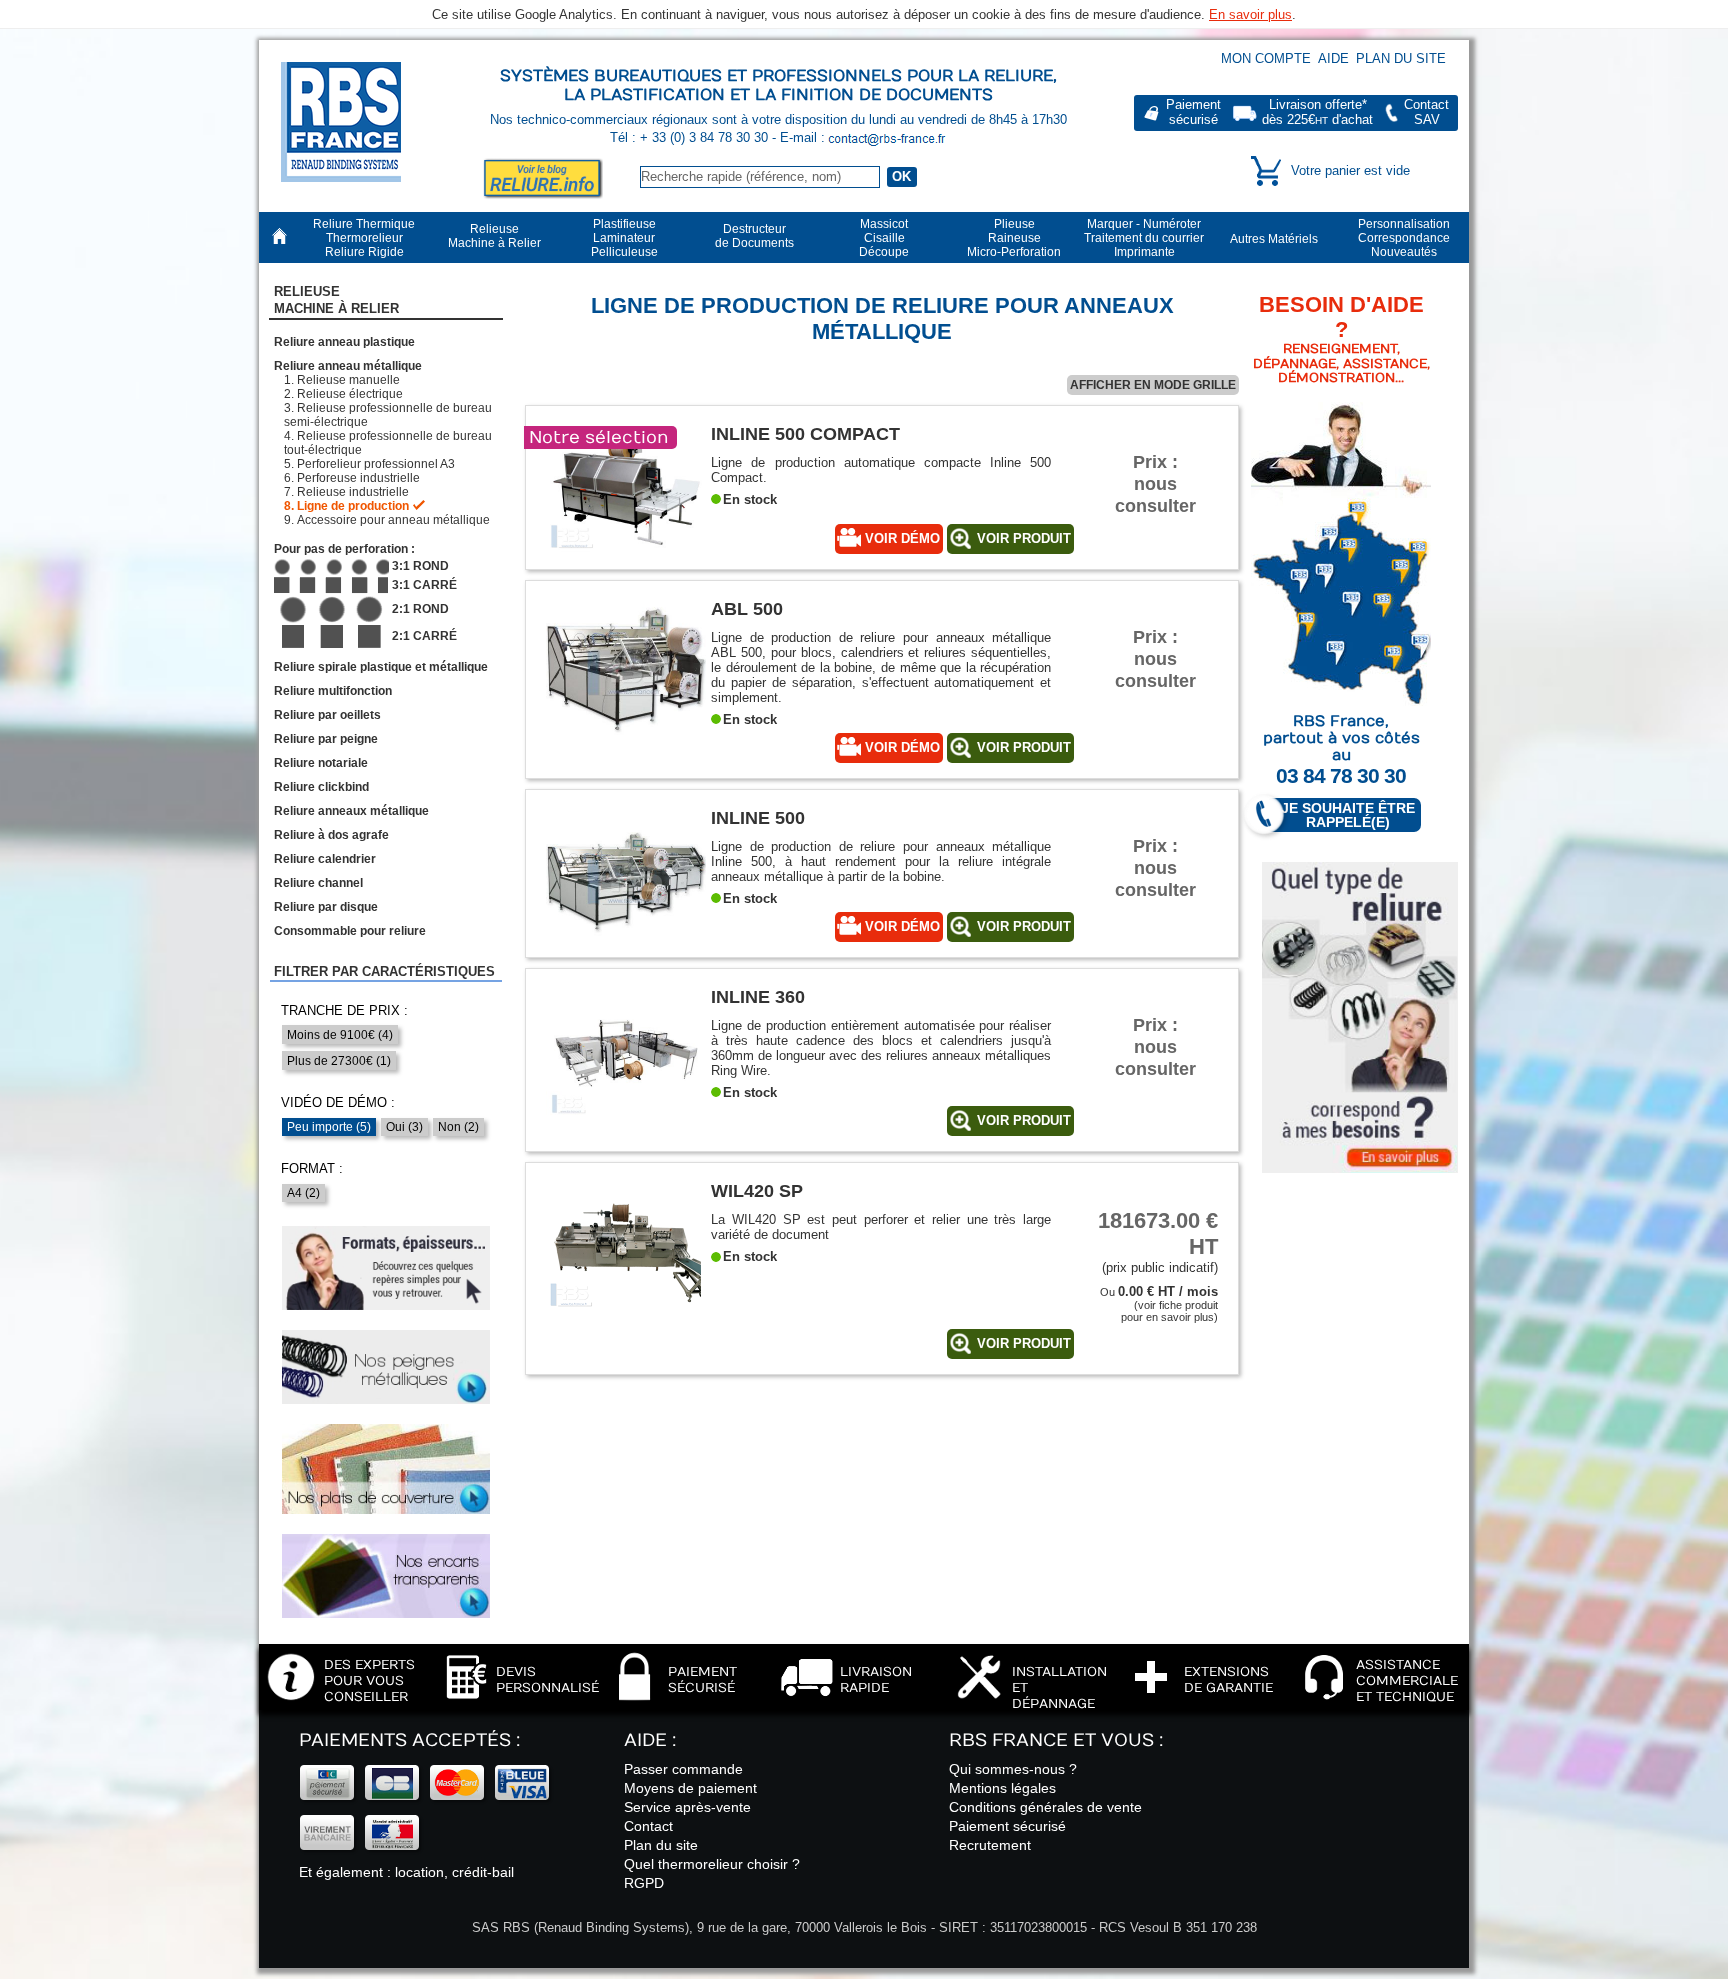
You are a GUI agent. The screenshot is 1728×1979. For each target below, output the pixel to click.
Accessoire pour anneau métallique (393, 520)
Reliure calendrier (325, 859)
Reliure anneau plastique (344, 342)
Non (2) (458, 1127)
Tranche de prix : (344, 1010)
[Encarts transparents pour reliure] (386, 1576)
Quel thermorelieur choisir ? (712, 1864)
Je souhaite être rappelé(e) (1348, 815)
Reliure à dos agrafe (331, 835)
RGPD (644, 1883)
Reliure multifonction (333, 691)
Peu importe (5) (329, 1127)
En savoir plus (1250, 14)
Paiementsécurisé (1193, 112)
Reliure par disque (326, 907)
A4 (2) (303, 1193)
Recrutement (990, 1845)
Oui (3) (404, 1127)
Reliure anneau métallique (348, 366)
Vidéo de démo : (338, 1102)
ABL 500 (747, 608)
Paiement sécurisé (1007, 1826)
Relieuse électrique (350, 394)
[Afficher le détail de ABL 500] (626, 736)
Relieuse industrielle (353, 492)
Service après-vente (687, 1807)
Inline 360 (758, 996)
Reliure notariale (321, 763)
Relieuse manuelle (348, 380)
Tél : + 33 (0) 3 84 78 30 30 (691, 137)
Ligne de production (353, 506)
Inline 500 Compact (805, 433)
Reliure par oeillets (327, 715)
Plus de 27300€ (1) (339, 1061)
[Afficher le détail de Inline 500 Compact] (626, 561)
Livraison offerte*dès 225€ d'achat (1317, 112)
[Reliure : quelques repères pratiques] (386, 1268)
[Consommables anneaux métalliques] (386, 1367)
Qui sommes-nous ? (1013, 1769)
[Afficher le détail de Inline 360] (626, 1124)
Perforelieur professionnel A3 (376, 464)
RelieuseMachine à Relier (336, 300)
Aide (1333, 58)
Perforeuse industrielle (358, 478)
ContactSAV (1426, 112)
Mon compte (1266, 58)
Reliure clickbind (321, 787)
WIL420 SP (757, 1190)
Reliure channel (318, 883)
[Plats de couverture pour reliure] (386, 1469)
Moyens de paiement (690, 1788)
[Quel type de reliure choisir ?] (1360, 1017)
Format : (312, 1168)
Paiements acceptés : (409, 1740)
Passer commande (683, 1769)
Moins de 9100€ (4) (340, 1035)
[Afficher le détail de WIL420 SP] (626, 1318)
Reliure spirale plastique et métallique (381, 667)
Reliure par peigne (326, 739)
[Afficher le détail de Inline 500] (626, 945)
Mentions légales (1002, 1788)
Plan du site (1401, 58)
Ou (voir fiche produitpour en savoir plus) (1159, 1304)
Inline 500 (758, 817)
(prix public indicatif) (1158, 1241)
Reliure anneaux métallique (351, 811)
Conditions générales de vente (1045, 1807)
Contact (648, 1826)
